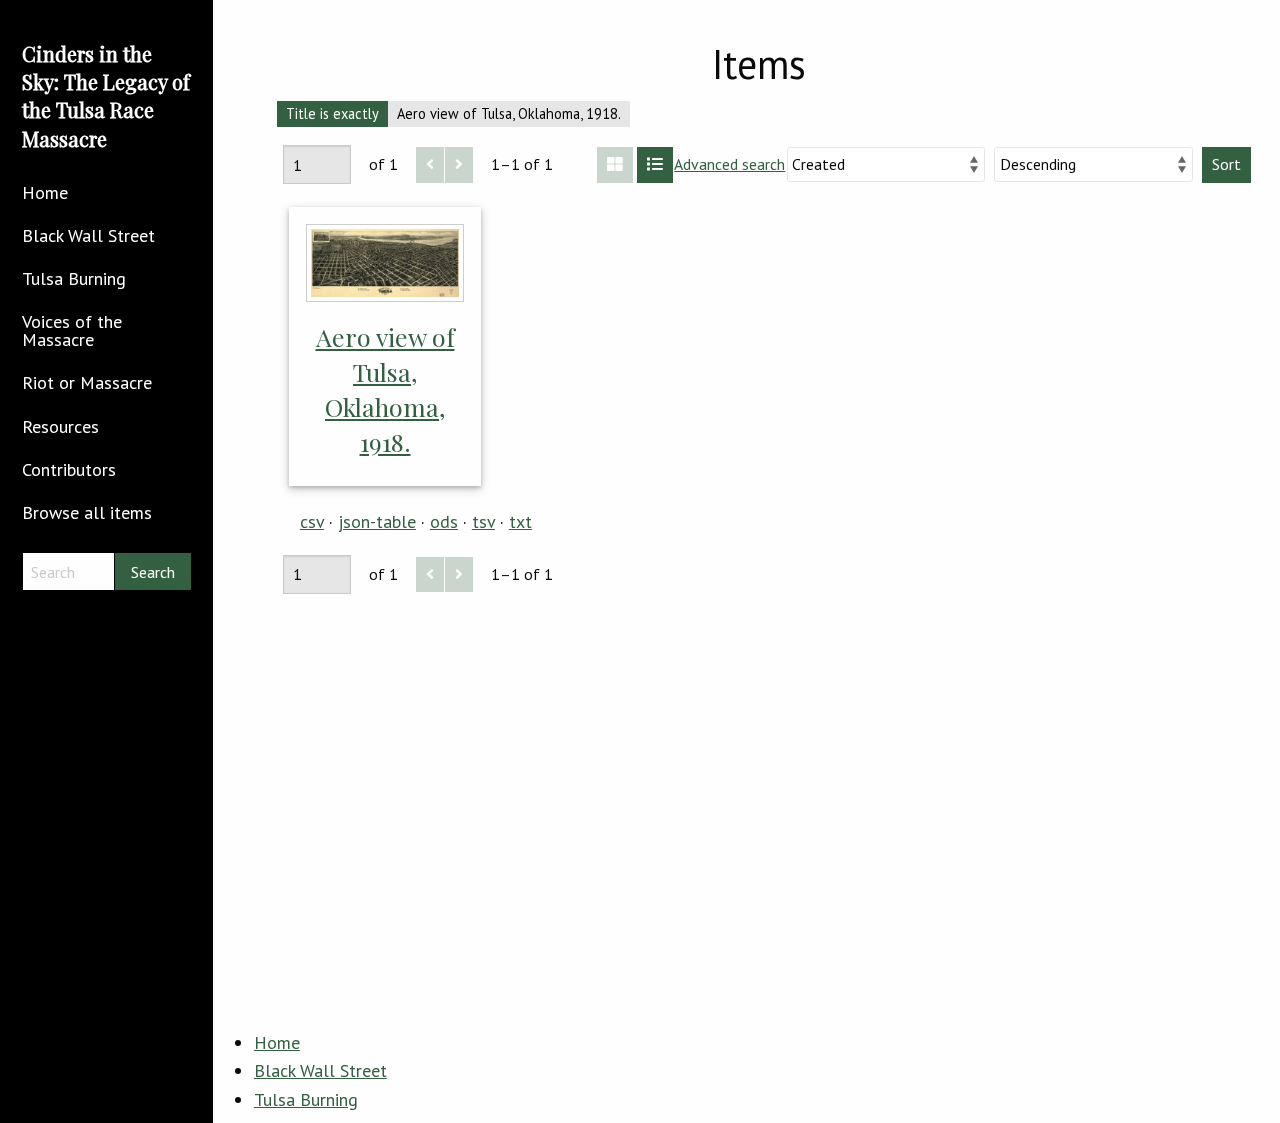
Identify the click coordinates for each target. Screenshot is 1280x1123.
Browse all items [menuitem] (87, 512)
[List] (655, 165)
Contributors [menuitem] (69, 469)
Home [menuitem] (45, 192)
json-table (377, 521)
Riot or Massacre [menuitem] (87, 382)
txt (520, 521)
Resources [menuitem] (60, 426)
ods (444, 521)
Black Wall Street (320, 1070)
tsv (483, 521)
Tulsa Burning (306, 1099)
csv (312, 521)
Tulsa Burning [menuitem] (74, 278)
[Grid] (615, 165)
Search (153, 572)
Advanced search (729, 164)
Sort (1226, 164)
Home (277, 1042)
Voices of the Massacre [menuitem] (72, 330)
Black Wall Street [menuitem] (88, 235)
